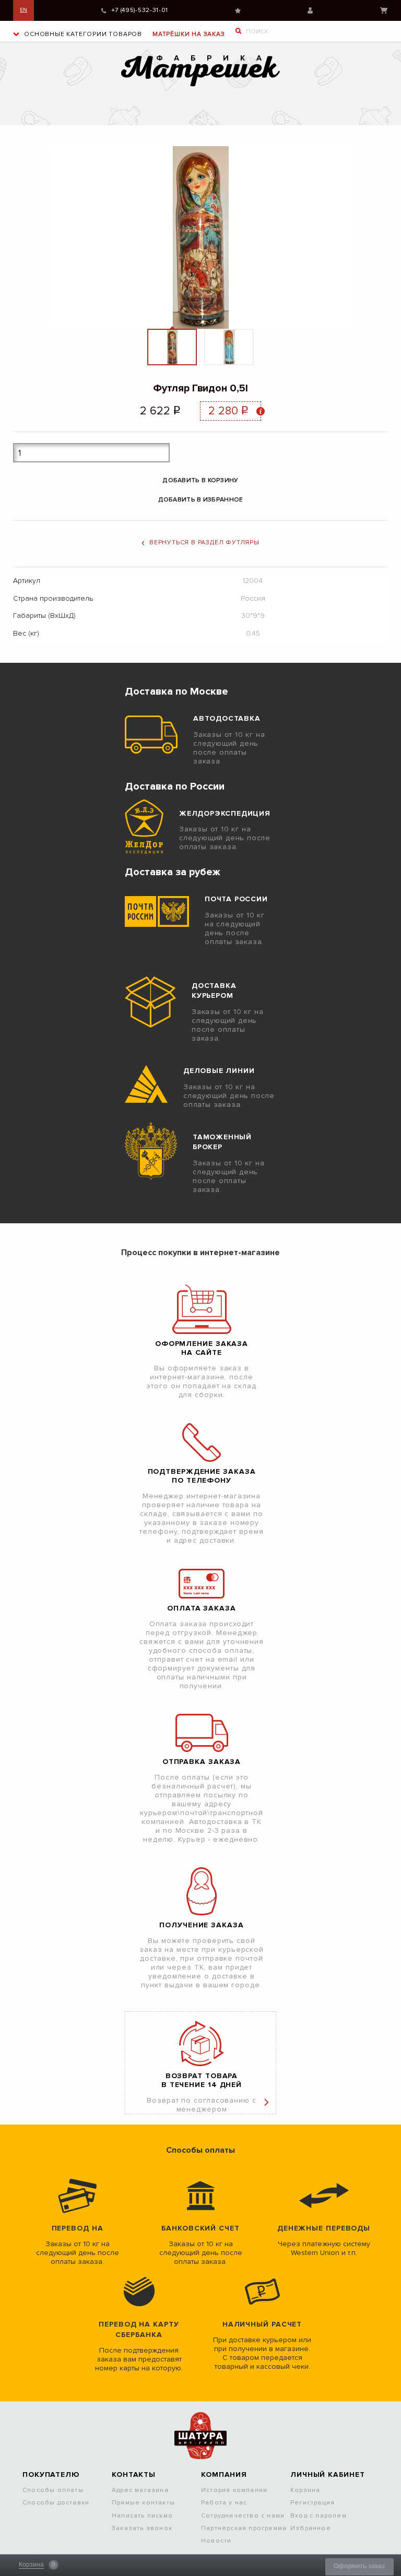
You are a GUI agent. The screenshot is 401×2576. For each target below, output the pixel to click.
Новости (216, 2541)
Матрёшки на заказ (189, 34)
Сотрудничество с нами (243, 2516)
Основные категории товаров (82, 34)
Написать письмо (142, 2516)
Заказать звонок (142, 2528)
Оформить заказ (359, 2566)
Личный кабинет (310, 10)
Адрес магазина (140, 2490)
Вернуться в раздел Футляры (204, 542)
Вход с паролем (319, 2516)
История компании (234, 2490)
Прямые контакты (143, 2503)
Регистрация (312, 2503)
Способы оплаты (53, 2490)
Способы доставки (56, 2503)
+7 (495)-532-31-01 (140, 10)
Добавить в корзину (200, 480)
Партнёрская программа (244, 2528)
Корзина (384, 10)
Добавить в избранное (201, 500)
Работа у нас (224, 2503)
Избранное (238, 11)
